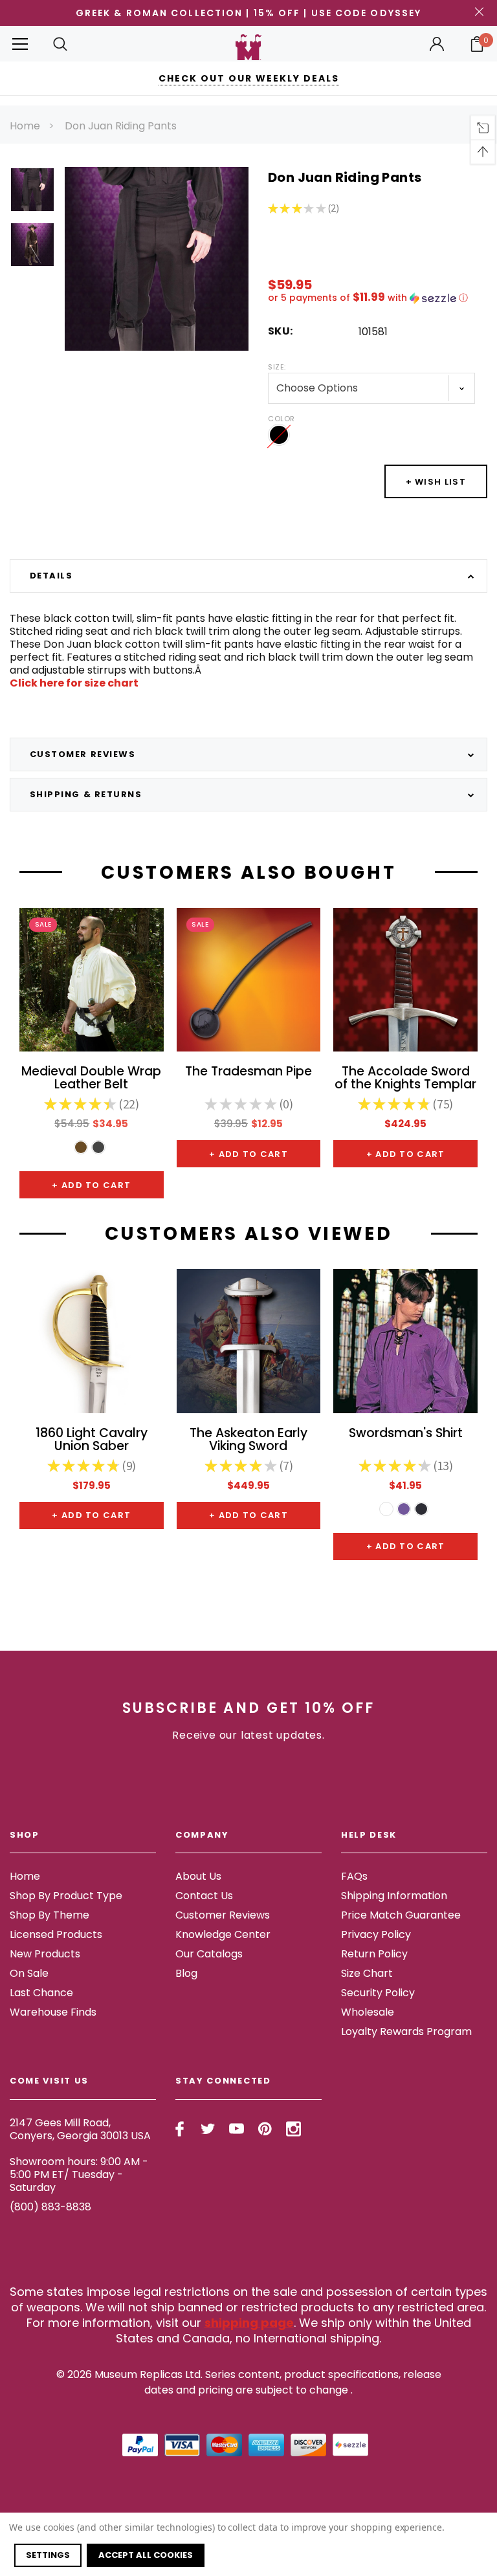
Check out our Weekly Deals (249, 78)
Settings (48, 2555)
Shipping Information (394, 1896)
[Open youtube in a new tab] (237, 2129)
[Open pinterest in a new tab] (265, 2129)
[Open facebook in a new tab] (180, 2129)
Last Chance (41, 1993)
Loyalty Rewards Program (406, 2031)
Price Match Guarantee (401, 1915)
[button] (378, 298)
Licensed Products (56, 1934)
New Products (45, 1954)
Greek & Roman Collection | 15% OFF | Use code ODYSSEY (248, 13)
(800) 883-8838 (50, 2207)
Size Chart (367, 1973)
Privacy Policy (376, 1934)
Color (282, 419)
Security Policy (378, 1993)
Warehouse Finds (53, 2012)
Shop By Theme (50, 1915)
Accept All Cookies (146, 2555)
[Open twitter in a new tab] (208, 2129)
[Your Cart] (477, 44)
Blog (186, 1973)
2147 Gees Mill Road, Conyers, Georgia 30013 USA (80, 2129)
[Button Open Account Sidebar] (437, 44)
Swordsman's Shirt (406, 1434)
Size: (277, 367)
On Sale (29, 1973)
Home (25, 126)
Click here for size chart (74, 683)
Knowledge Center (223, 1934)
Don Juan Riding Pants (121, 126)
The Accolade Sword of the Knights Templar (405, 1079)
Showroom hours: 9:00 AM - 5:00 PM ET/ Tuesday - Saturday (79, 2174)
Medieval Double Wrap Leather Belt (91, 1079)
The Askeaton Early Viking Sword (248, 1440)
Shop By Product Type (66, 1896)
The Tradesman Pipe (248, 1073)
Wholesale (368, 2012)
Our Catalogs (209, 1954)
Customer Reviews (223, 1915)
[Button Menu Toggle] (20, 44)
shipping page (249, 2323)
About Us (198, 1876)
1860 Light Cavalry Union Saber (92, 1440)
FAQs (354, 1876)
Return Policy (374, 1954)
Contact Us (204, 1896)
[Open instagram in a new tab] (293, 2129)
